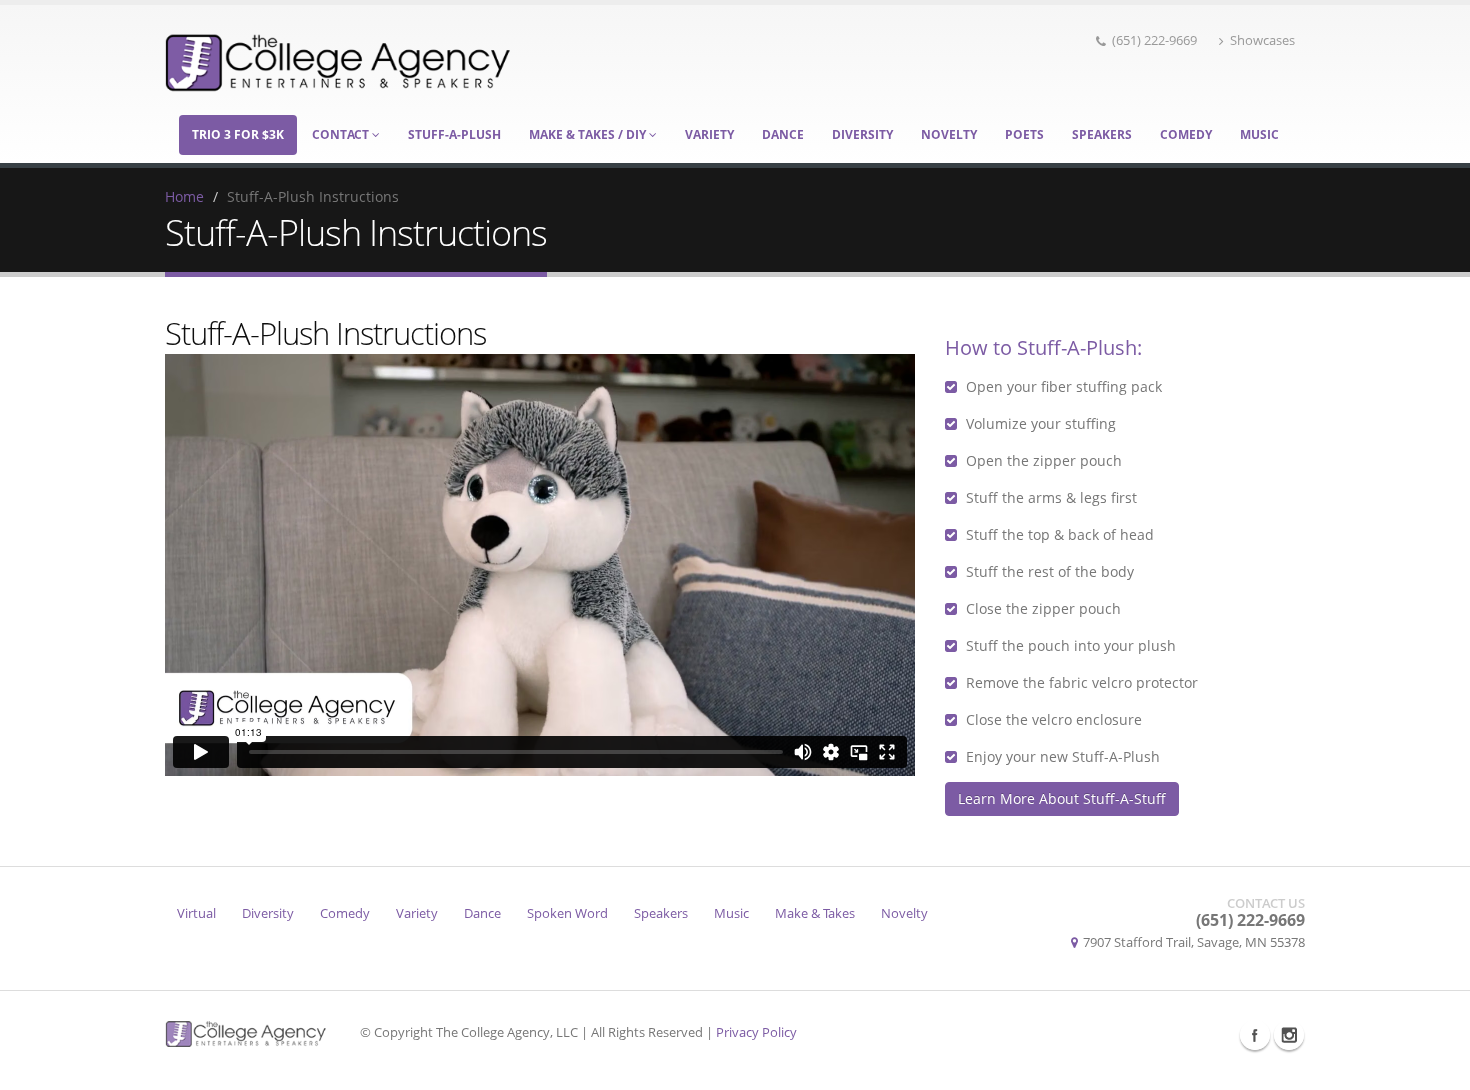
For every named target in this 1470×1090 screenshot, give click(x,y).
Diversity (862, 134)
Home (184, 196)
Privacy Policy (756, 1032)
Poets (1024, 134)
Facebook (1255, 1035)
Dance (783, 134)
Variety (709, 134)
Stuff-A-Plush (454, 134)
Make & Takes (815, 913)
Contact (342, 134)
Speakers (1102, 134)
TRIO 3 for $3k (238, 134)
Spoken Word (567, 913)
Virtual (196, 913)
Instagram (1289, 1035)
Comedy (1186, 134)
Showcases (1262, 40)
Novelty (949, 134)
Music (1259, 134)
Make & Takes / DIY (589, 134)
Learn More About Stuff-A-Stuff (1062, 798)
